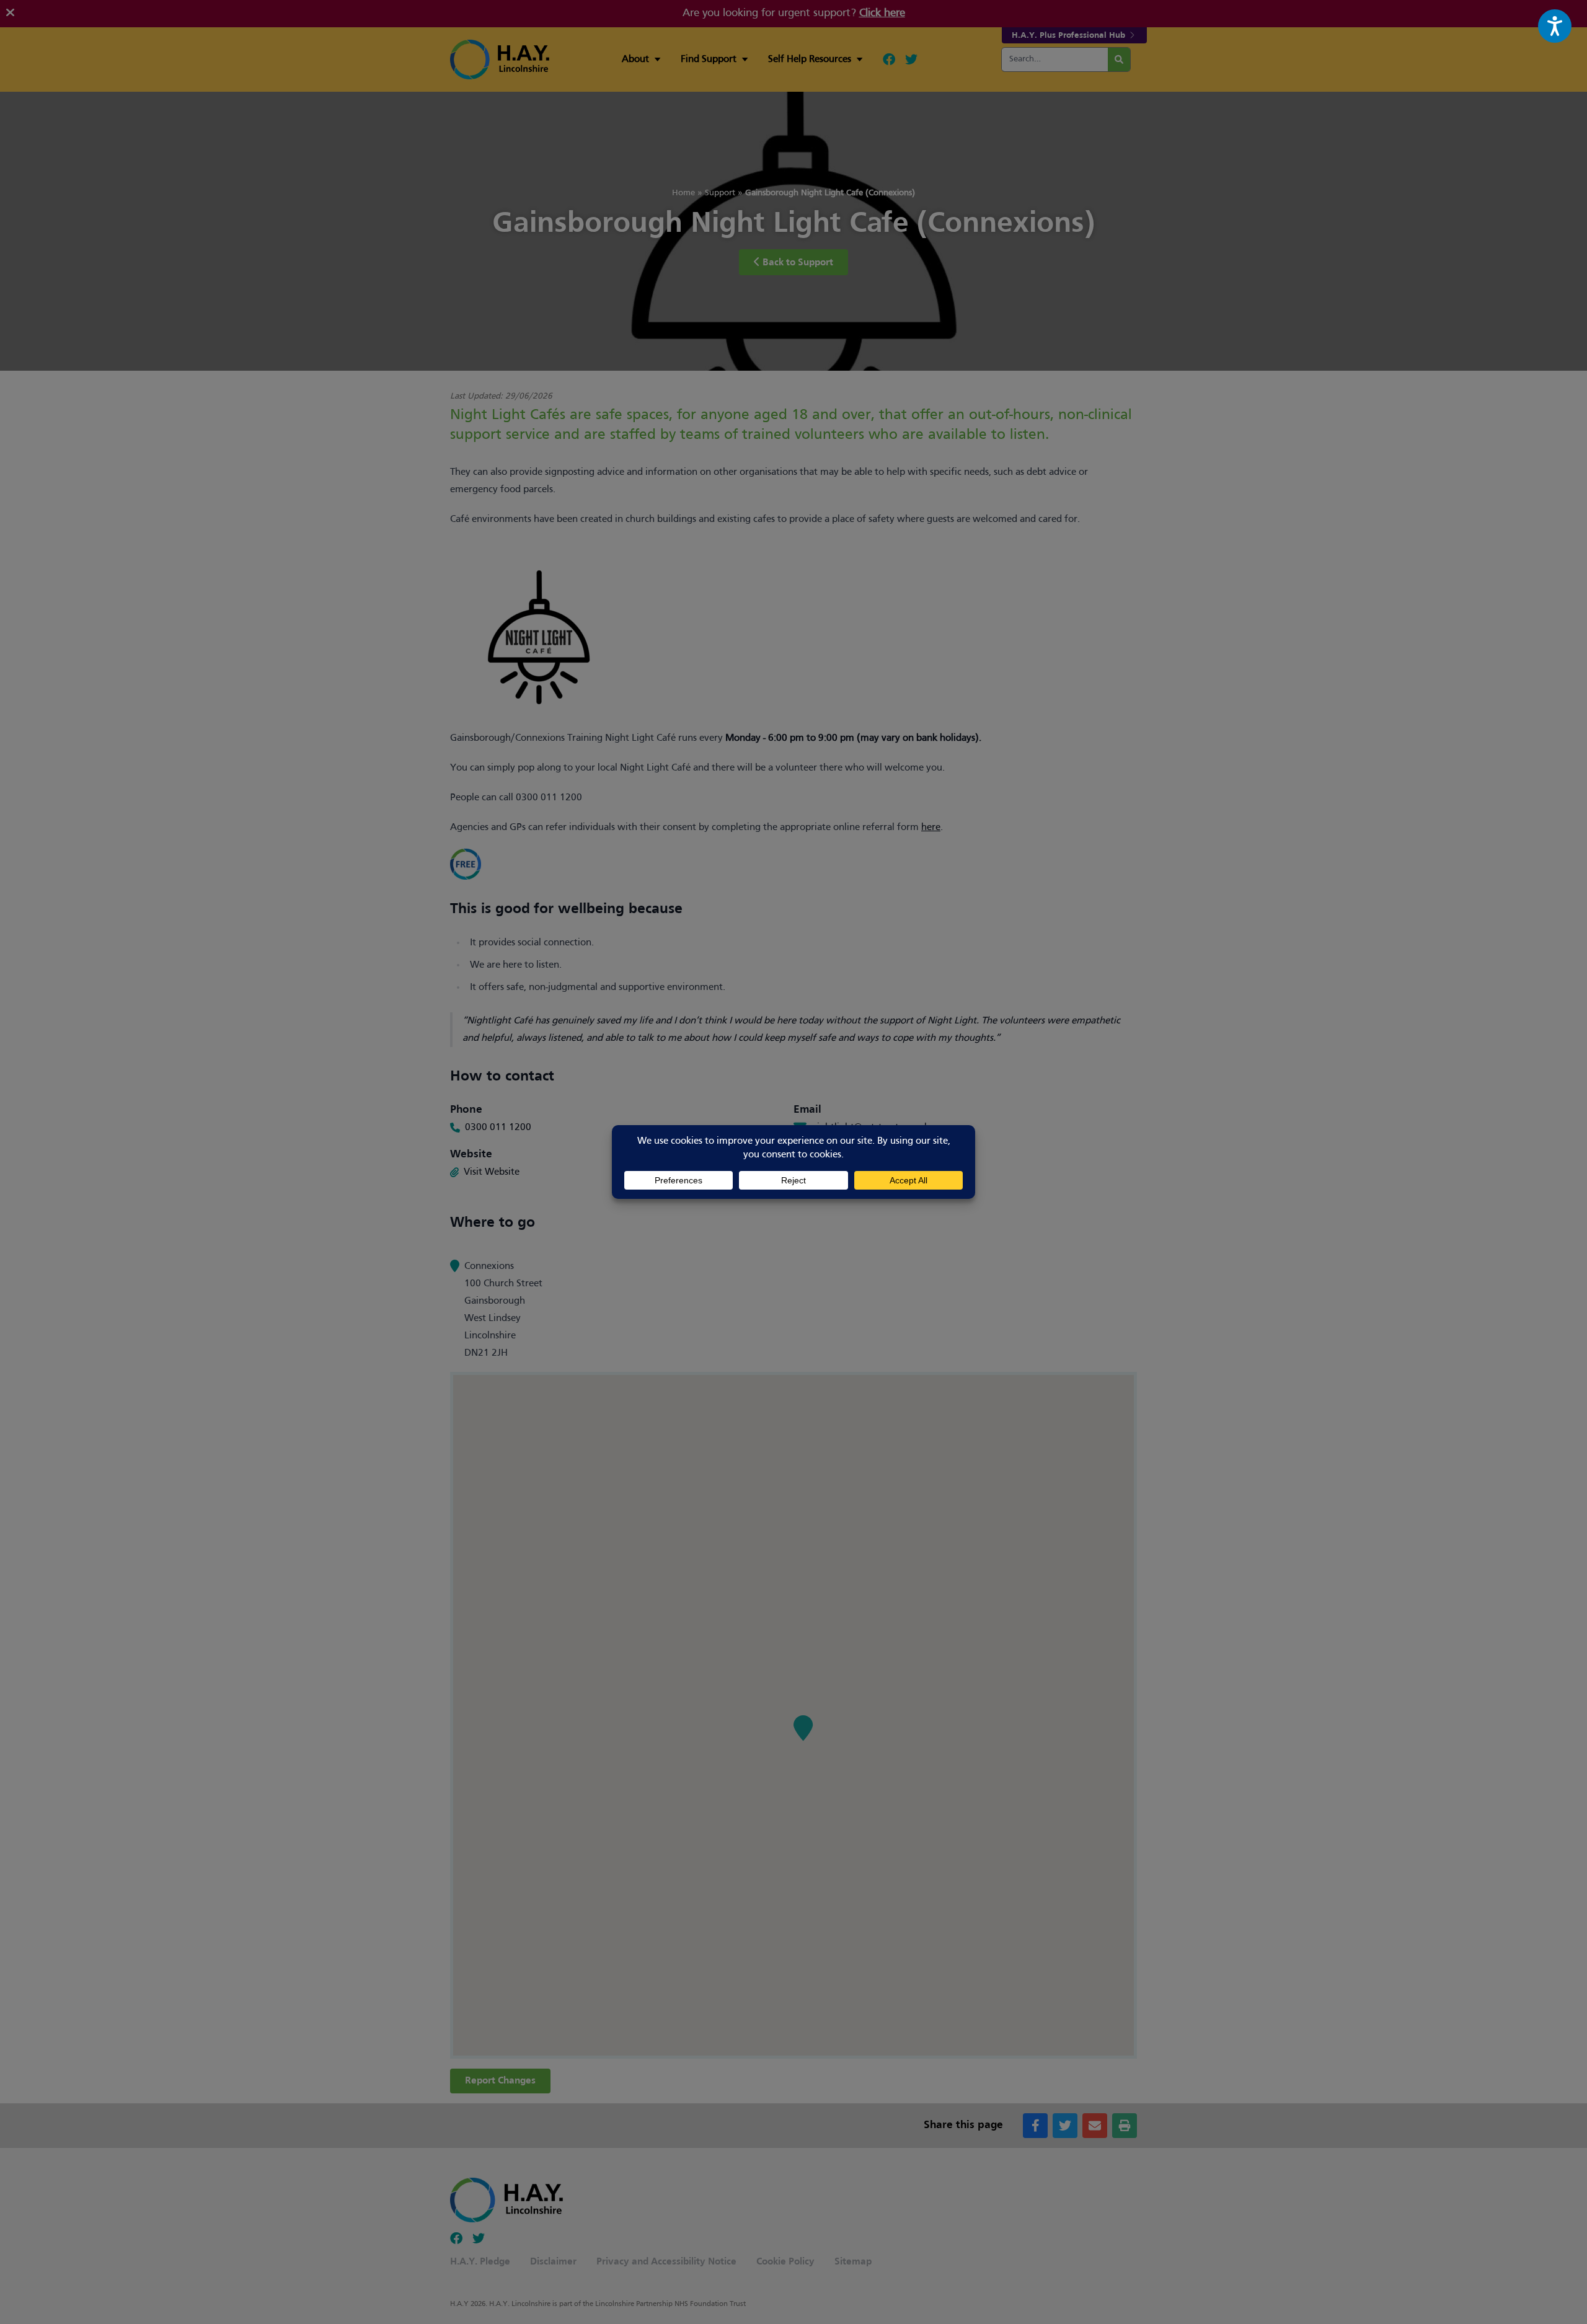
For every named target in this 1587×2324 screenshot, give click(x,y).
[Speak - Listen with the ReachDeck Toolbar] (1555, 26)
